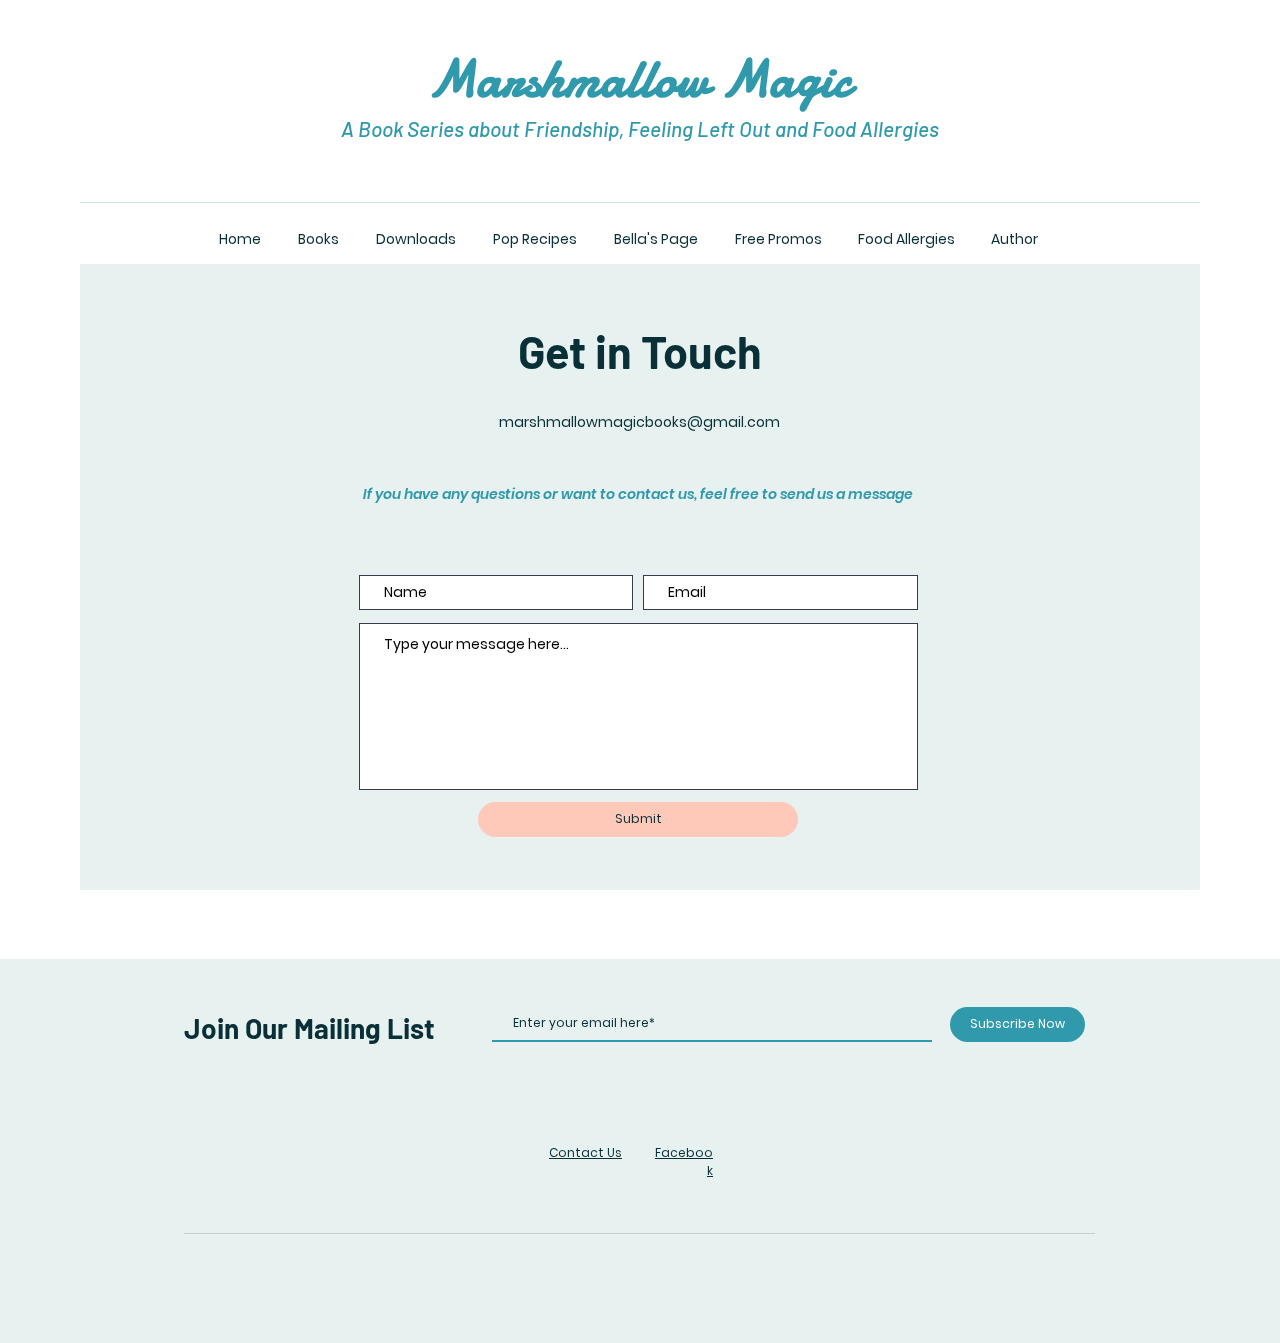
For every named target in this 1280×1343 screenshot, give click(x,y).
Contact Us (585, 1152)
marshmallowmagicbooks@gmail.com (639, 422)
